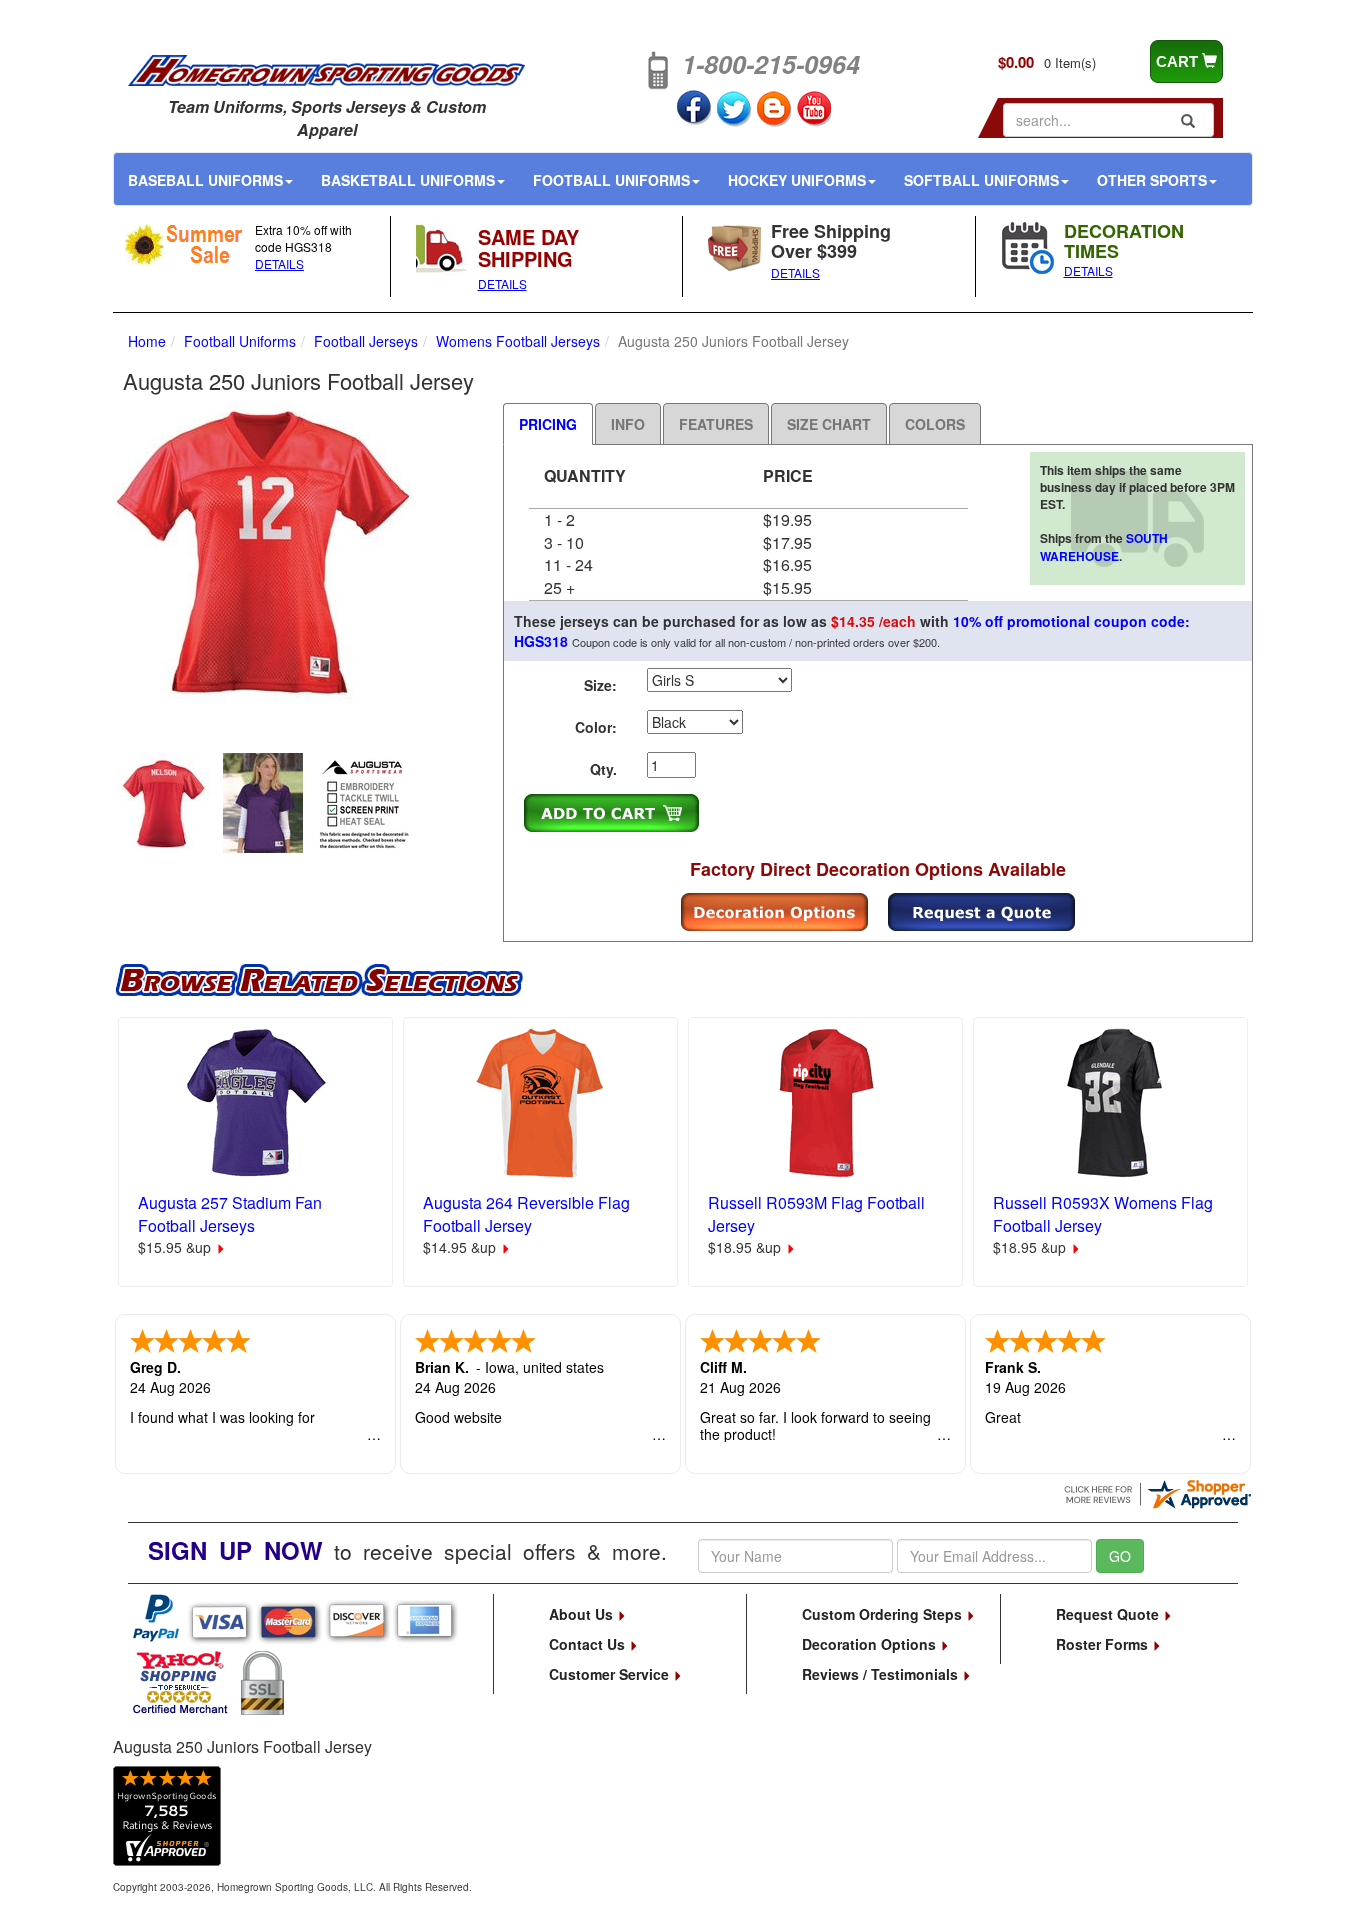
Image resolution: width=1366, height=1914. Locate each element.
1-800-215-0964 (771, 64)
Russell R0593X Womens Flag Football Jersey (1103, 1214)
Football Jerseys (366, 341)
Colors (935, 424)
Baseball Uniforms (205, 180)
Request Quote (1109, 1614)
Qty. (603, 769)
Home (147, 341)
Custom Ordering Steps (884, 1614)
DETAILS (279, 263)
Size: (600, 685)
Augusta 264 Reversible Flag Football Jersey (526, 1214)
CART (1179, 61)
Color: (596, 727)
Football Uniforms (611, 180)
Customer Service (611, 1674)
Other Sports (1152, 180)
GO (1120, 1556)
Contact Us (589, 1644)
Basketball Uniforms (408, 180)
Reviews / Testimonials (882, 1674)
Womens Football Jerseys (518, 341)
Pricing (548, 424)
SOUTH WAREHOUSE (1104, 546)
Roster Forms (1104, 1644)
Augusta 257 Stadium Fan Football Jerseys (230, 1214)
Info (628, 424)
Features (716, 424)
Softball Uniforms (981, 180)
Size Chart (829, 424)
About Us (583, 1614)
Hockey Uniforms (797, 180)
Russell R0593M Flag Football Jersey (816, 1214)
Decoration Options (871, 1644)
